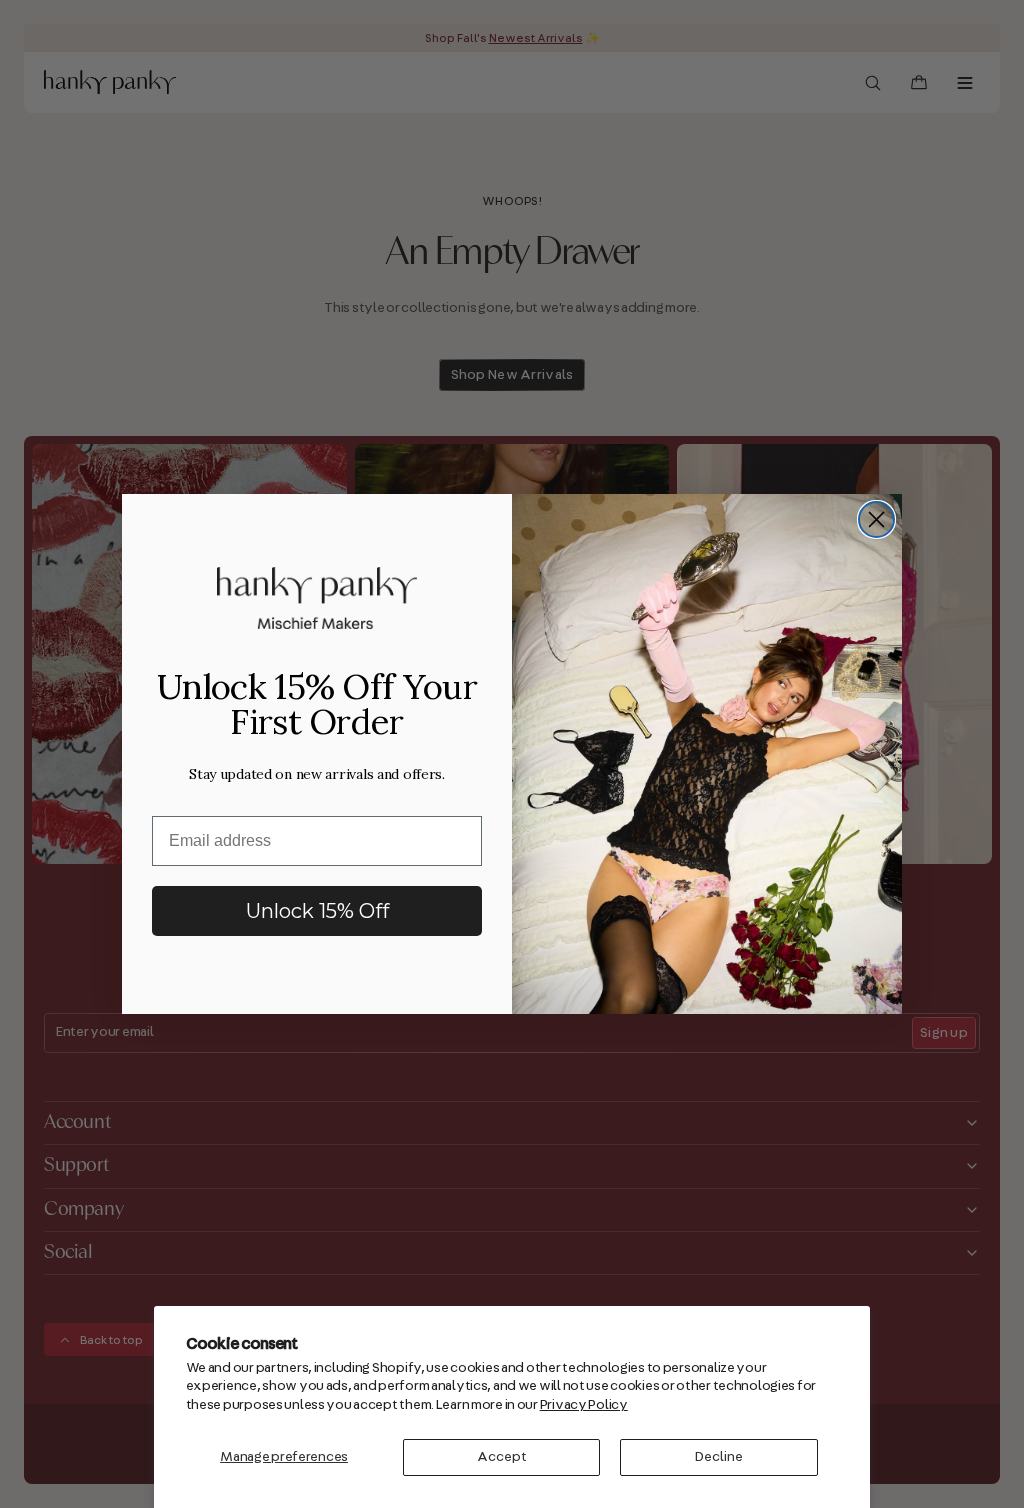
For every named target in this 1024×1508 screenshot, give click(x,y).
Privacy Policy (584, 1405)
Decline (719, 1457)
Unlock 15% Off (317, 911)
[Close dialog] (876, 519)
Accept (502, 1457)
